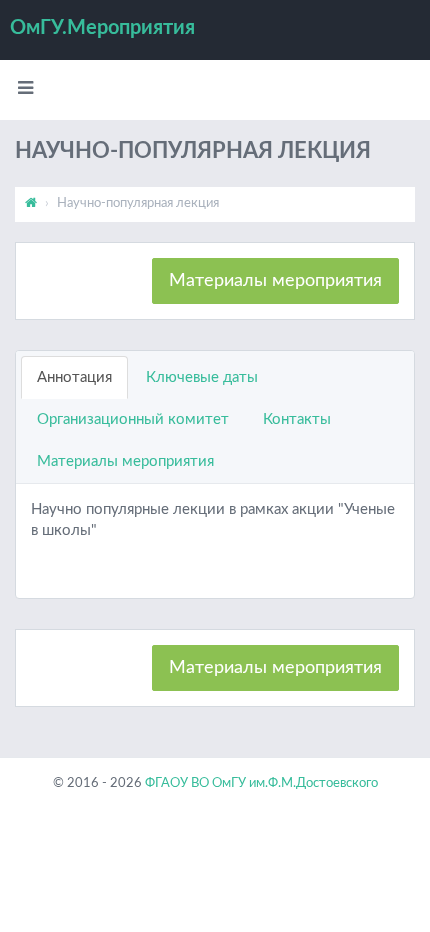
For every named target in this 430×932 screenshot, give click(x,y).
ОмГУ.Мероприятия (102, 28)
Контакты (297, 419)
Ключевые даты (202, 377)
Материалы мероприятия (275, 281)
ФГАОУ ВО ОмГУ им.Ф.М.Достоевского (261, 783)
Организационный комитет (133, 419)
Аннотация (74, 377)
